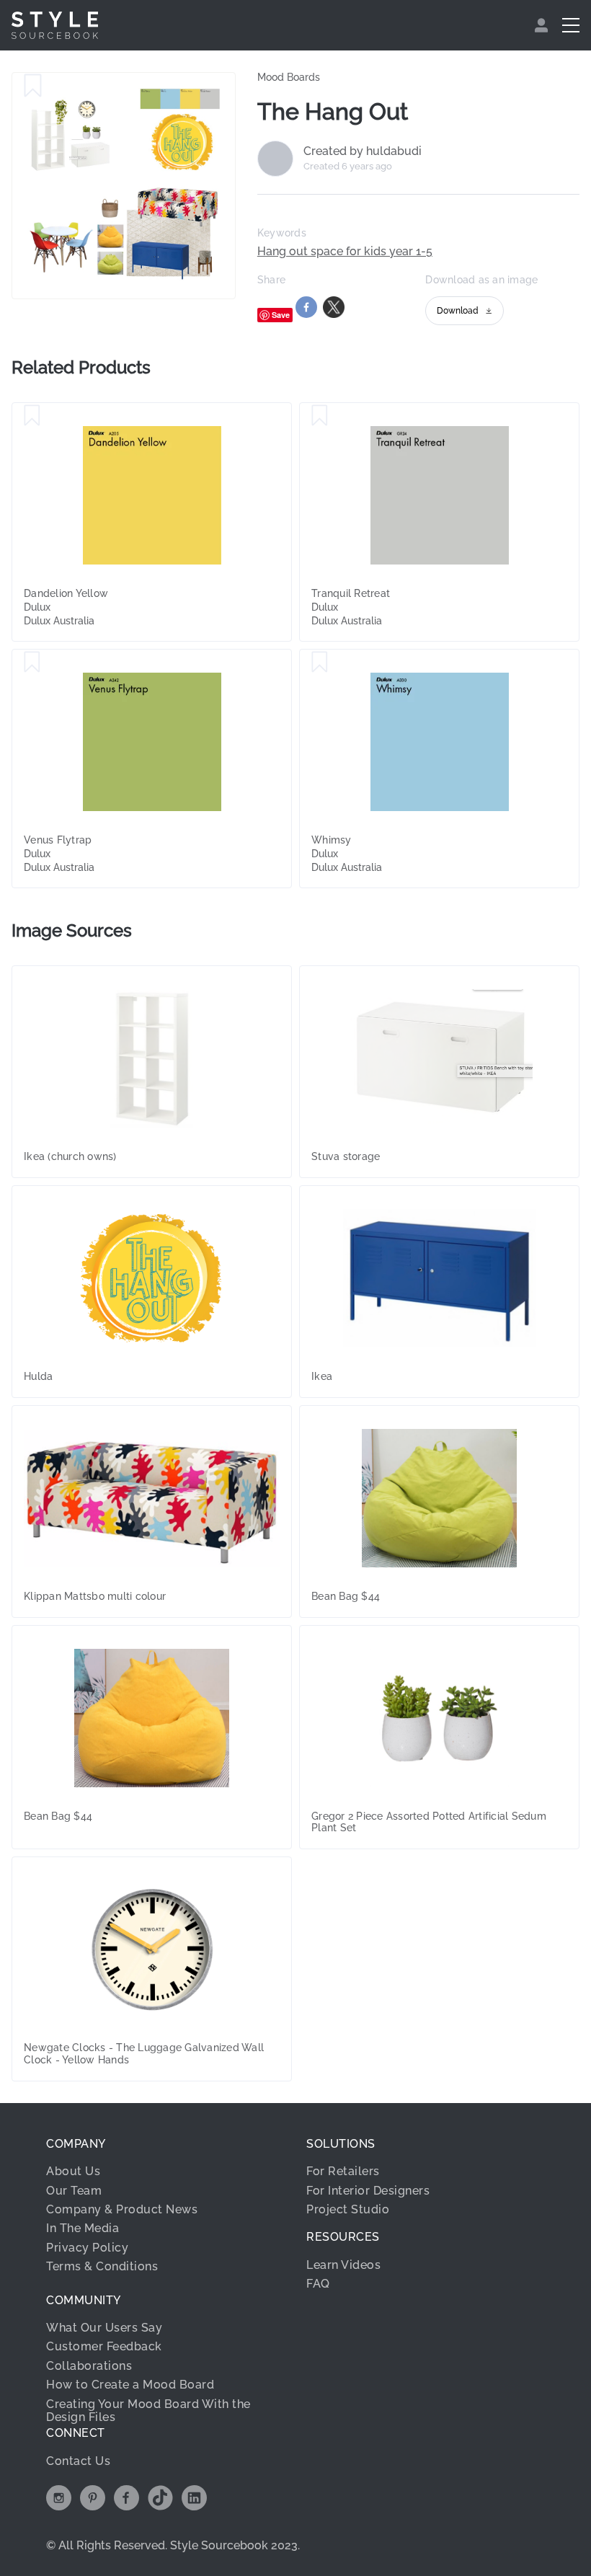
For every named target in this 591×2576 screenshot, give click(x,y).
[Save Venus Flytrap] (32, 663)
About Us (73, 2171)
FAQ (318, 2284)
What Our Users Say (104, 2328)
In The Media (83, 2228)
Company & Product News (122, 2209)
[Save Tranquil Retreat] (320, 416)
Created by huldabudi (363, 151)
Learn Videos (343, 2265)
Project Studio (348, 2209)
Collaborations (89, 2366)
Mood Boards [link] (289, 77)
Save (281, 315)
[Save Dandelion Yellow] (32, 416)
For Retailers (343, 2171)
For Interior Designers (368, 2191)
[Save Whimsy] (320, 663)
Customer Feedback (104, 2346)
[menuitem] (543, 25)
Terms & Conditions (102, 2266)
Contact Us (78, 2461)
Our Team (74, 2191)
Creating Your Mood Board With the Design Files (148, 2411)
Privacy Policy (87, 2248)
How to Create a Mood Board (130, 2385)
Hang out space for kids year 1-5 (345, 252)
